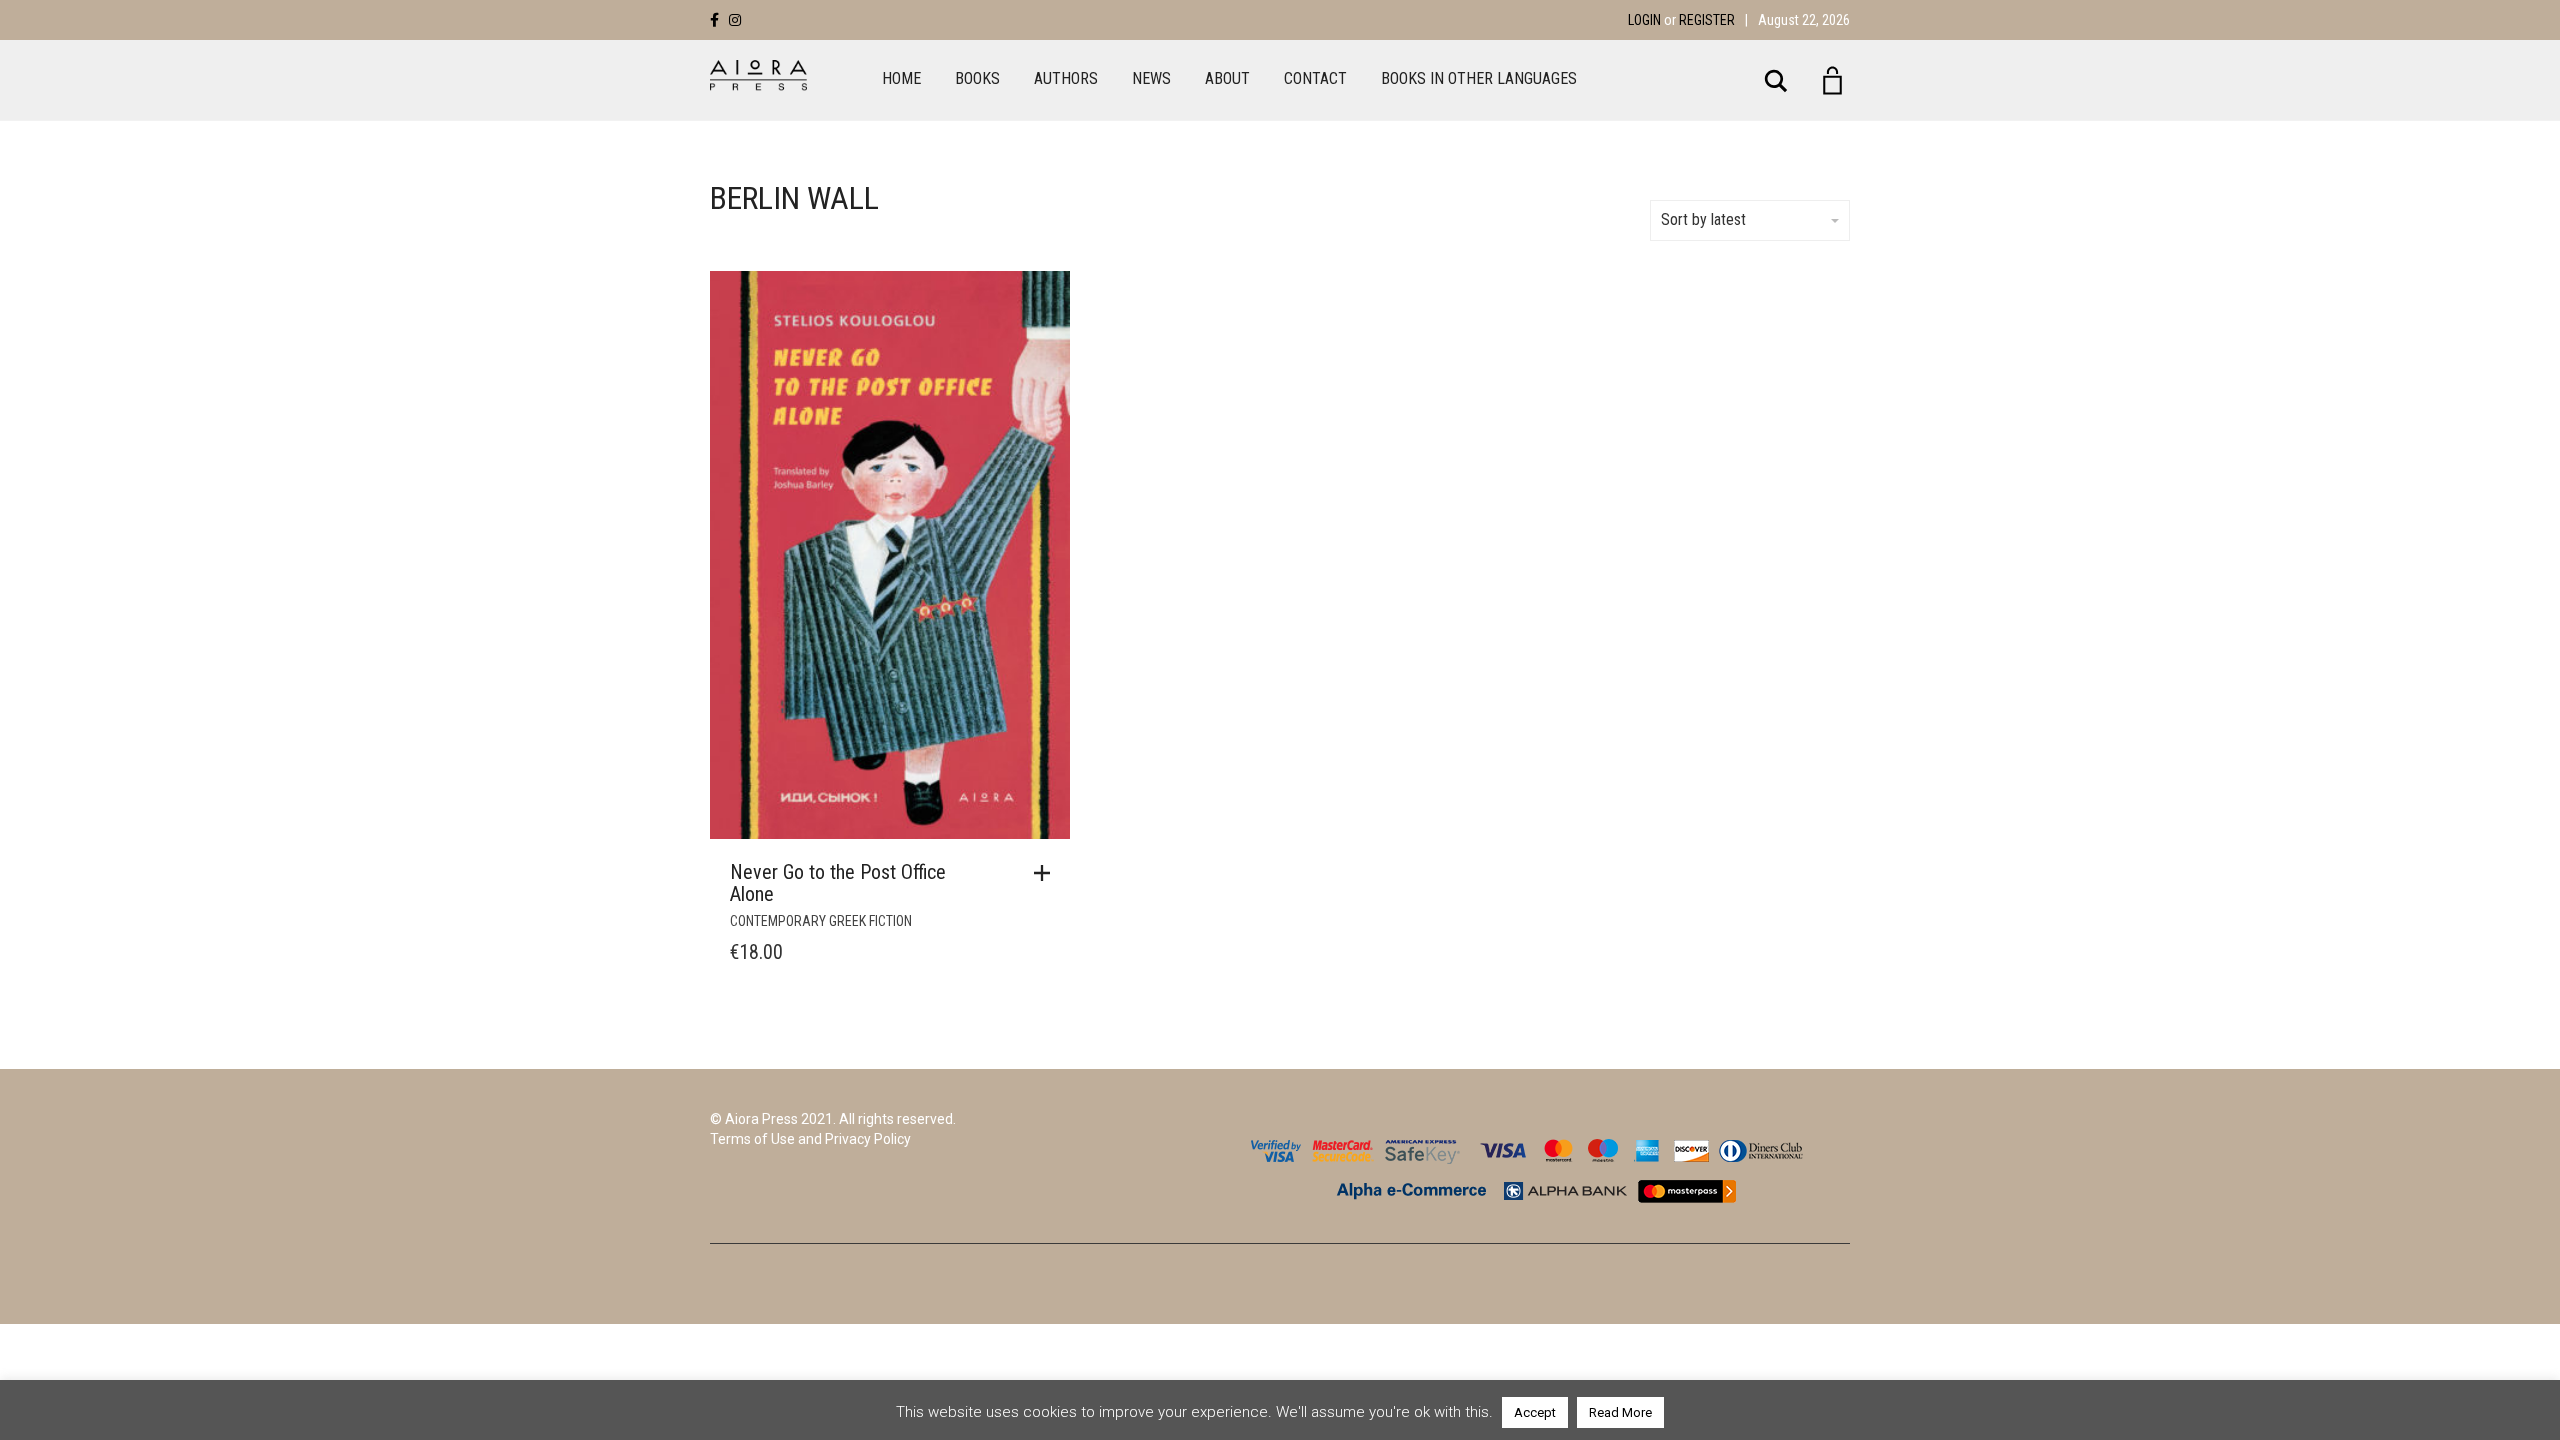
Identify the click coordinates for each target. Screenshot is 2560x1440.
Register (1707, 20)
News (1151, 78)
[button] (1047, 873)
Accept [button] (1535, 1412)
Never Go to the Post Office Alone (838, 883)
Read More (1620, 1412)
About (1227, 78)
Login (1644, 20)
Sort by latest (1703, 219)
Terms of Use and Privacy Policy (810, 1139)
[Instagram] (735, 20)
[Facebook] (714, 20)
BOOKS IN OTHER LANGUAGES (1479, 78)
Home (901, 78)
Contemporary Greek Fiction (821, 921)
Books (977, 78)
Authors (1066, 78)
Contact (1315, 78)
